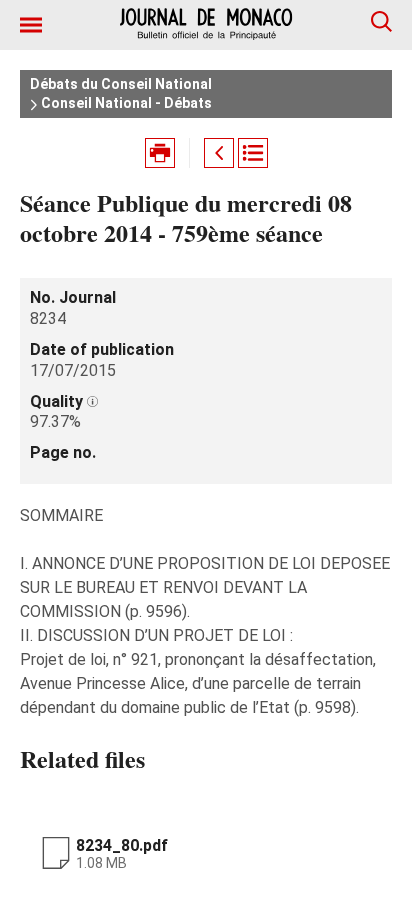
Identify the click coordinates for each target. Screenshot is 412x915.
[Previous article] (219, 153)
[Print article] (160, 153)
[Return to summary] (253, 153)
